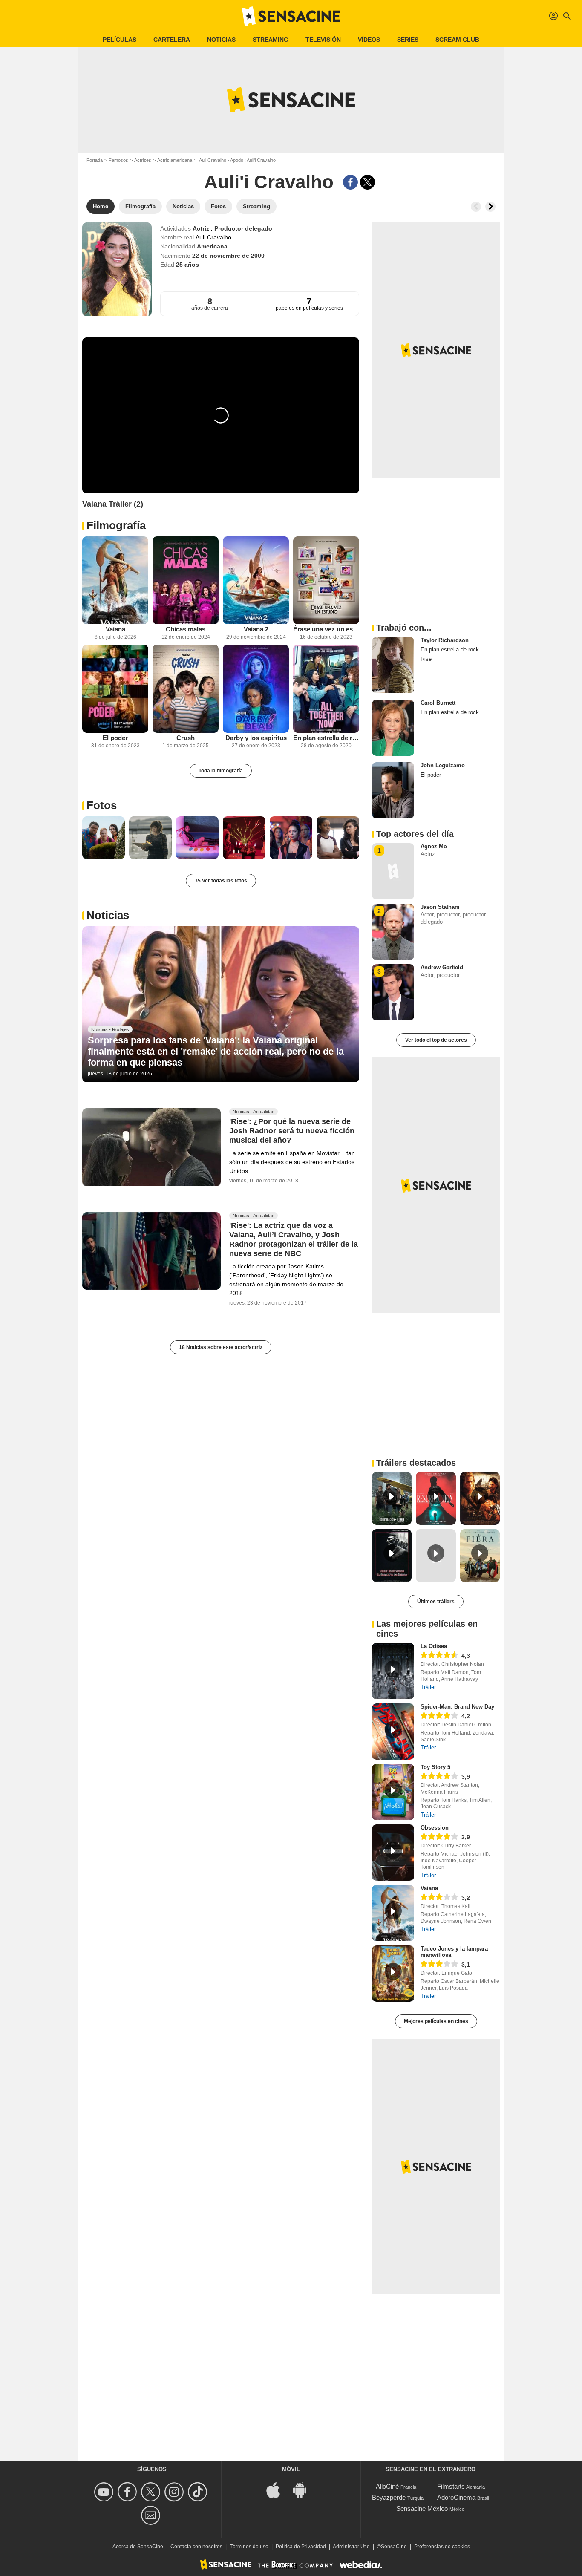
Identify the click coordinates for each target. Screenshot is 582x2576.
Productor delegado (243, 228)
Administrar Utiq (351, 2547)
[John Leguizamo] (393, 790)
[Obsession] (393, 1853)
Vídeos (369, 40)
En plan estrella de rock (326, 738)
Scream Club (457, 40)
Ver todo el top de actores (436, 1040)
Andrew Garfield (442, 967)
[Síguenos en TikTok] (199, 2492)
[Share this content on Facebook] (350, 182)
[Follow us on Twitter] (152, 2492)
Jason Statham (440, 907)
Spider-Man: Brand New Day (457, 1707)
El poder (115, 738)
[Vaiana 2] (256, 581)
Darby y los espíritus (256, 738)
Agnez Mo (434, 846)
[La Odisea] (393, 1671)
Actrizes (143, 160)
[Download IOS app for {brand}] (278, 2490)
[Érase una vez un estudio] (326, 581)
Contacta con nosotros (196, 2547)
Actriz (202, 228)
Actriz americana (175, 160)
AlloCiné (387, 2486)
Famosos (118, 160)
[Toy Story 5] (393, 1792)
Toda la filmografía (221, 771)
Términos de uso (249, 2547)
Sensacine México (422, 2508)
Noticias (221, 40)
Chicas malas (186, 629)
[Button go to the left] (476, 207)
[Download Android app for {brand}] (304, 2490)
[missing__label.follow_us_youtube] (105, 2492)
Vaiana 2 (256, 629)
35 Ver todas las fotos (221, 881)
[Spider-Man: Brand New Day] (393, 1732)
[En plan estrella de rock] (326, 689)
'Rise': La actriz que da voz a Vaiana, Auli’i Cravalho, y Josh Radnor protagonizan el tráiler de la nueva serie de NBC (294, 1239)
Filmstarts (451, 2486)
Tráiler (428, 1687)
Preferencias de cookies (442, 2547)
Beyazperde (389, 2497)
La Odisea (434, 1646)
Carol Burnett (438, 703)
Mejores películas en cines (436, 2021)
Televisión (323, 40)
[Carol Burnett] (393, 728)
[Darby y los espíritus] (256, 689)
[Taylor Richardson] (393, 665)
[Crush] (186, 689)
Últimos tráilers (436, 1602)
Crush (186, 738)
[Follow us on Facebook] (128, 2492)
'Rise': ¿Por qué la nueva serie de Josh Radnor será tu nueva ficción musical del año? (292, 1131)
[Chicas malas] (186, 581)
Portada (95, 160)
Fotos (102, 805)
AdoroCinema (456, 2497)
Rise (426, 659)
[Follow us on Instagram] (175, 2492)
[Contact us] (152, 2515)
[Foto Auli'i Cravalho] (104, 838)
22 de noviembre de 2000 (228, 256)
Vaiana (115, 629)
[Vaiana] (115, 581)
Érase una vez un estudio (326, 629)
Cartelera (172, 40)
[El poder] (115, 689)
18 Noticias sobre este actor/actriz (221, 1347)
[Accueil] (291, 16)
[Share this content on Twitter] (367, 182)
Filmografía (116, 525)
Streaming (271, 40)
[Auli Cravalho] (117, 269)
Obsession (435, 1828)
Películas (120, 40)
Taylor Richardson (445, 640)
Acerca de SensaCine (138, 2547)
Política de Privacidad (301, 2547)
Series (408, 40)
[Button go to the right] (490, 207)
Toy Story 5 (435, 1767)
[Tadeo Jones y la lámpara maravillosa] (393, 1974)
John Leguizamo (443, 765)
